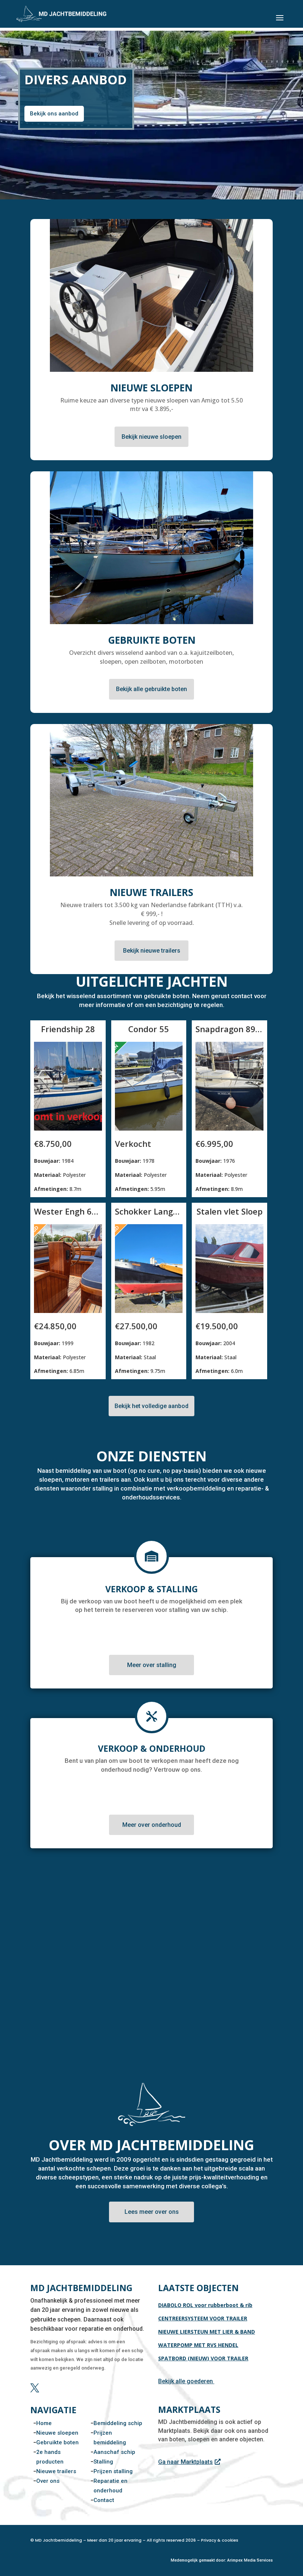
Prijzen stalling (113, 2471)
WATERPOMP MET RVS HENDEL (198, 2345)
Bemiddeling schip (118, 2423)
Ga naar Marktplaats (185, 2462)
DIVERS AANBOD (76, 80)
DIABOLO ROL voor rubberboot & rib (205, 2305)
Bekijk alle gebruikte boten (151, 689)
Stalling (103, 2462)
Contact (104, 2500)
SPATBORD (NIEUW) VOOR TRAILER (203, 2358)
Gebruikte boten (57, 2442)
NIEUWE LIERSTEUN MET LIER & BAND (207, 2332)
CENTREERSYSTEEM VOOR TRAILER (203, 2318)
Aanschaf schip (114, 2452)
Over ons (48, 2481)
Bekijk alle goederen (185, 2381)
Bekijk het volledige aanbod (151, 1406)
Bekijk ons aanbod (54, 114)
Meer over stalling (152, 1665)
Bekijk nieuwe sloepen (151, 437)
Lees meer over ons (152, 2212)
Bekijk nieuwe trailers (152, 951)
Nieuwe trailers (56, 2471)
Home (44, 2423)
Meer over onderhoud (152, 1825)
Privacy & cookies (220, 2540)
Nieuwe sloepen (57, 2433)
